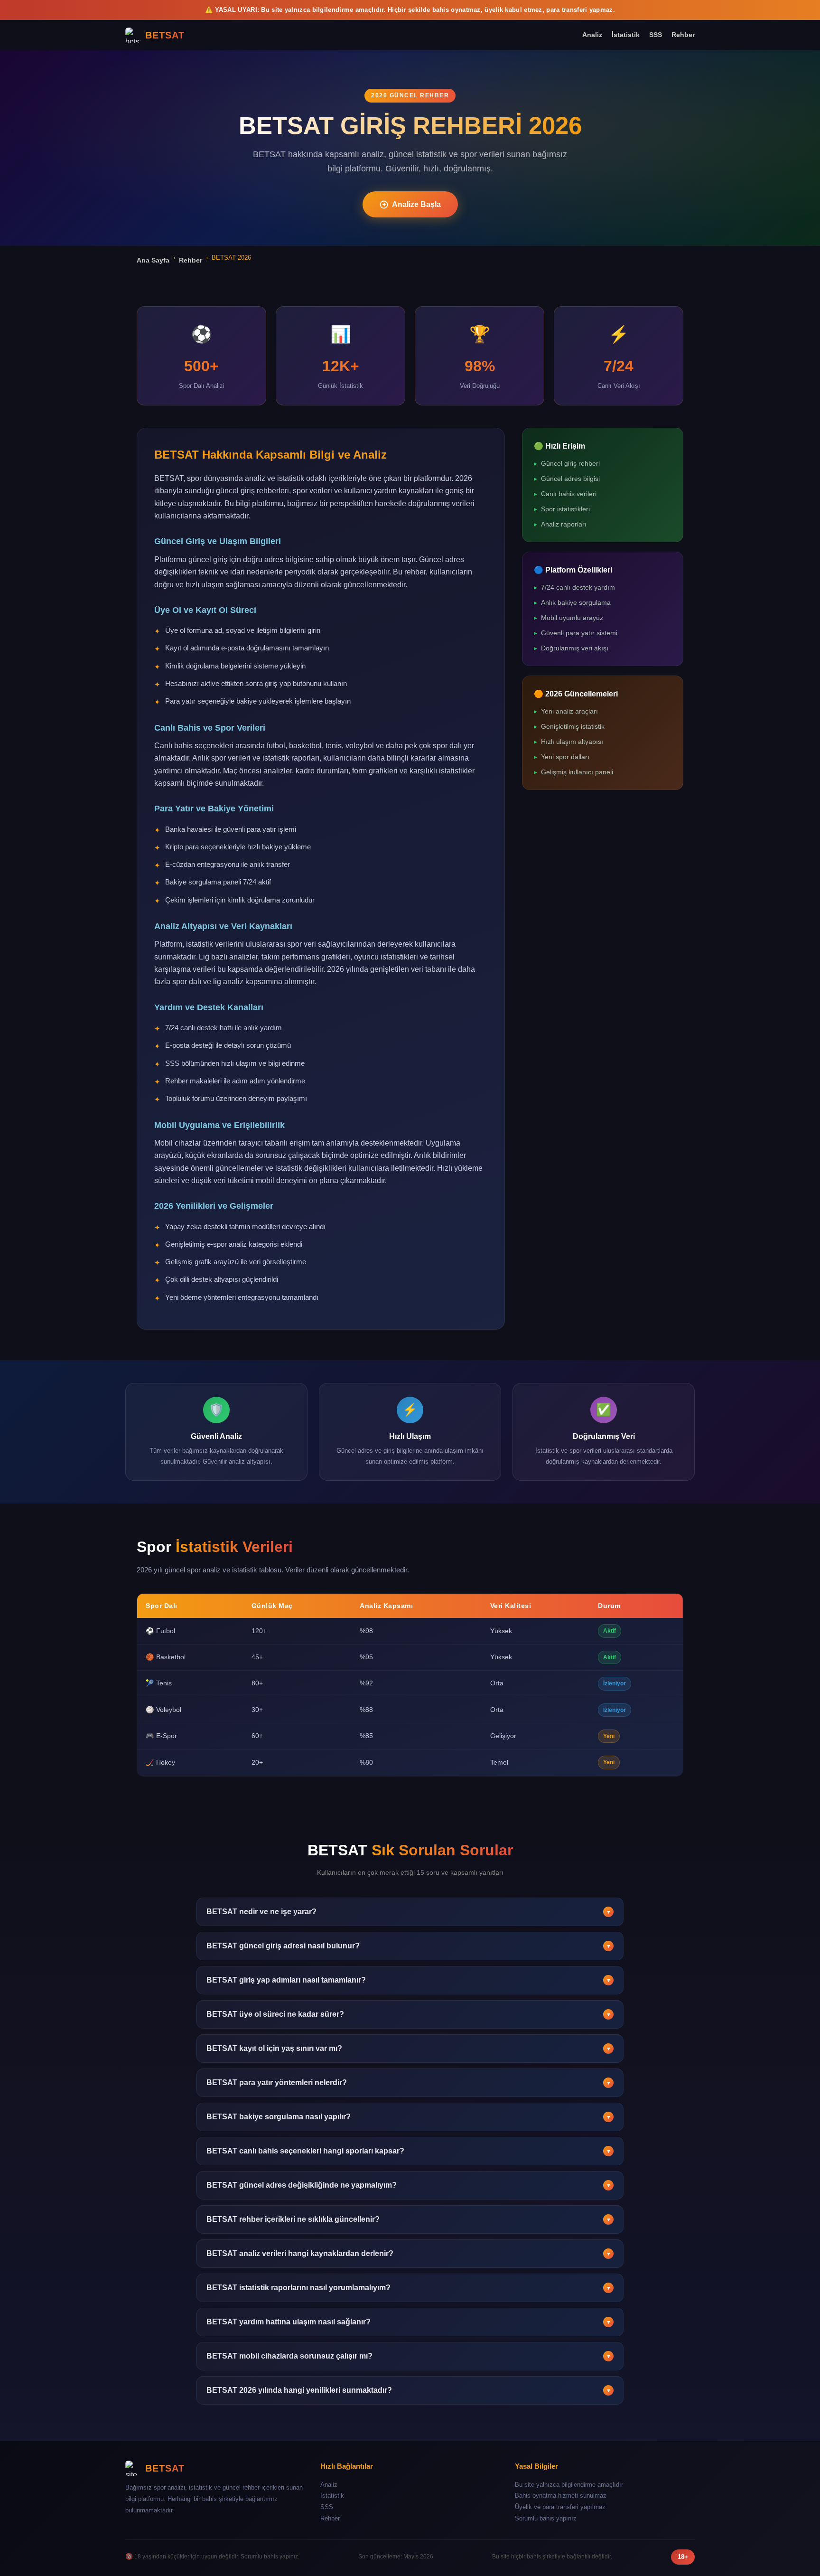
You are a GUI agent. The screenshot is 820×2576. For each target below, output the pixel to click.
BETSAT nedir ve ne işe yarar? (409, 1912)
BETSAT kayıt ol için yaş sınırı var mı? (409, 2048)
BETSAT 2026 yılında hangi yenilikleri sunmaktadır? (409, 2390)
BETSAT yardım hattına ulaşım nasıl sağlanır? (409, 2322)
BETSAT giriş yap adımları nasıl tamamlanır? (409, 1980)
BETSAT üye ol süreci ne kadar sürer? (409, 2014)
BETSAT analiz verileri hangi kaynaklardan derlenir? (409, 2253)
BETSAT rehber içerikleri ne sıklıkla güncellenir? (409, 2219)
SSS (656, 35)
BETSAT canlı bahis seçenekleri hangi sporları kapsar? (409, 2151)
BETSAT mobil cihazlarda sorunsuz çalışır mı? (409, 2356)
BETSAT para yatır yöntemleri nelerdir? (409, 2082)
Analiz (592, 35)
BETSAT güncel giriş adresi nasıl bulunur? (409, 1946)
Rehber (683, 35)
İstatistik (626, 35)
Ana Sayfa (153, 260)
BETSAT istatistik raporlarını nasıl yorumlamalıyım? (409, 2288)
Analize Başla (416, 204)
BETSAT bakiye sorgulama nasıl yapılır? (409, 2117)
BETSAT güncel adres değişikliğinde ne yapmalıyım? (409, 2185)
